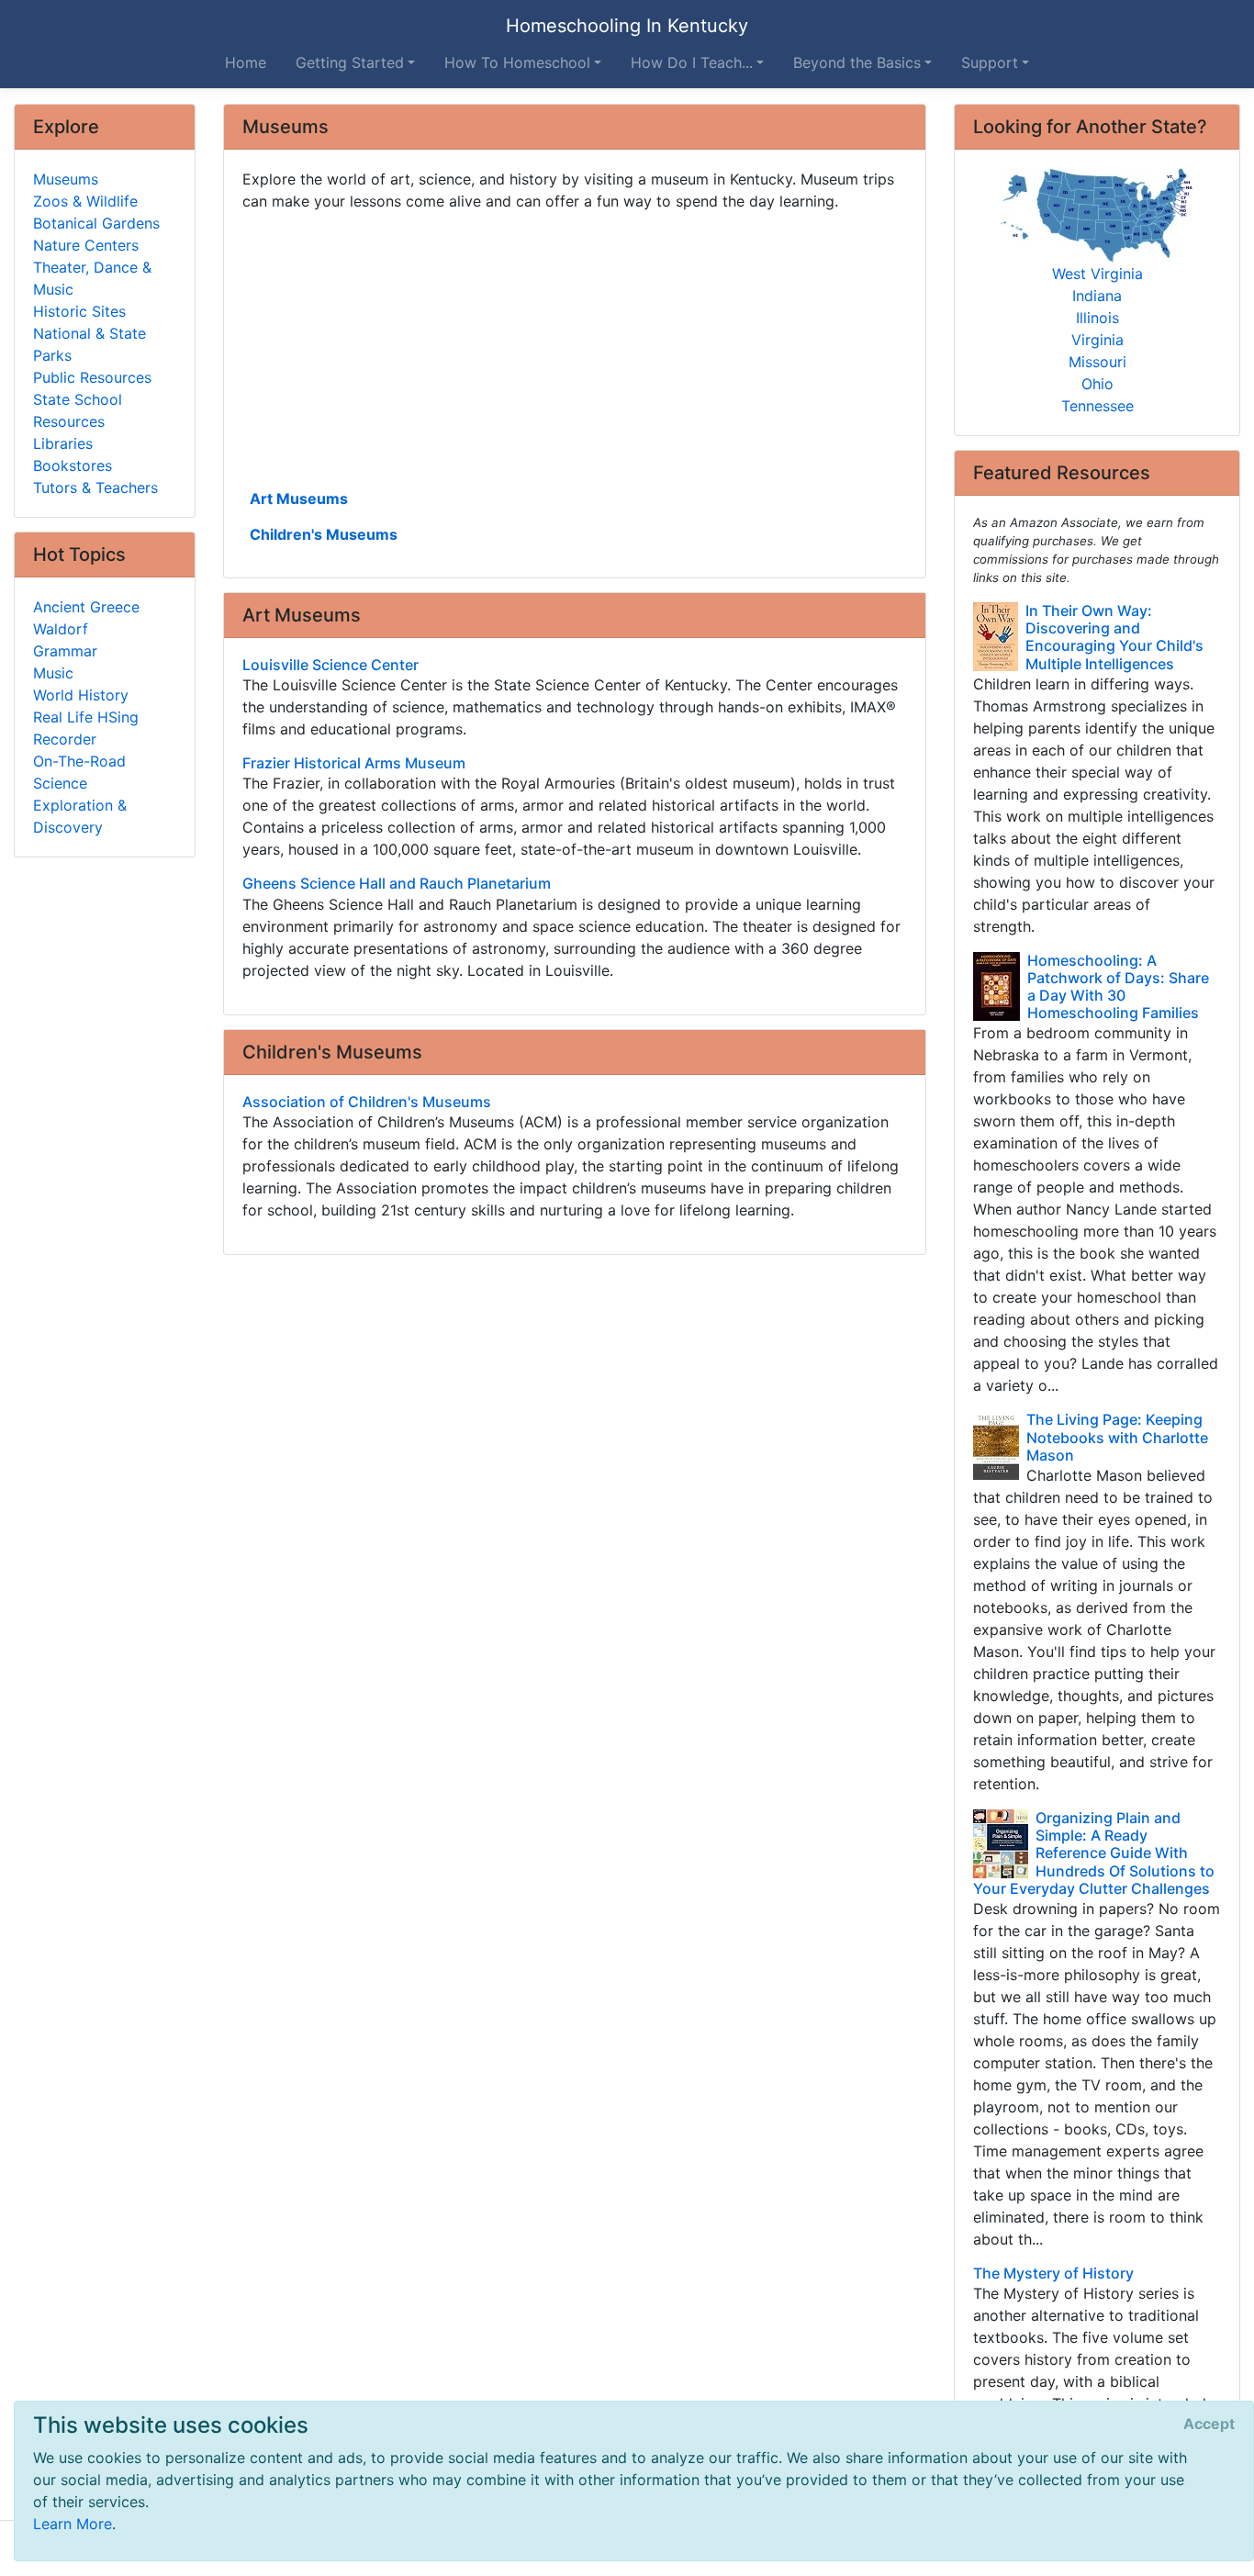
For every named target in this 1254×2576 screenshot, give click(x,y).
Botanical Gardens (96, 223)
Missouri (1097, 362)
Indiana (1097, 296)
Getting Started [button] (350, 62)
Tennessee (1097, 406)
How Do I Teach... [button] (692, 62)
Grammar (65, 651)
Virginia (1097, 340)
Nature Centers (86, 245)
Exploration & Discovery (80, 816)
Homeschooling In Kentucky (627, 26)
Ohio (1097, 384)
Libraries (63, 443)
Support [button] (990, 62)
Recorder (65, 739)
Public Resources (92, 377)
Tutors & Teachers (95, 487)
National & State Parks (90, 344)
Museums (66, 179)
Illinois (1097, 318)
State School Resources (78, 410)
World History (81, 695)
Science (60, 783)
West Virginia (1097, 274)
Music (53, 673)
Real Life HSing (86, 717)
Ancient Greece (86, 607)
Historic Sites (79, 311)
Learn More (73, 2524)
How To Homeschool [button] (517, 62)
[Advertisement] (575, 348)
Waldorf (61, 629)
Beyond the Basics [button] (857, 62)
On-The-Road (79, 761)
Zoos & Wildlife (85, 201)
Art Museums (299, 498)
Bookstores (73, 465)
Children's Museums (324, 534)
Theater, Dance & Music (92, 278)
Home (246, 62)
